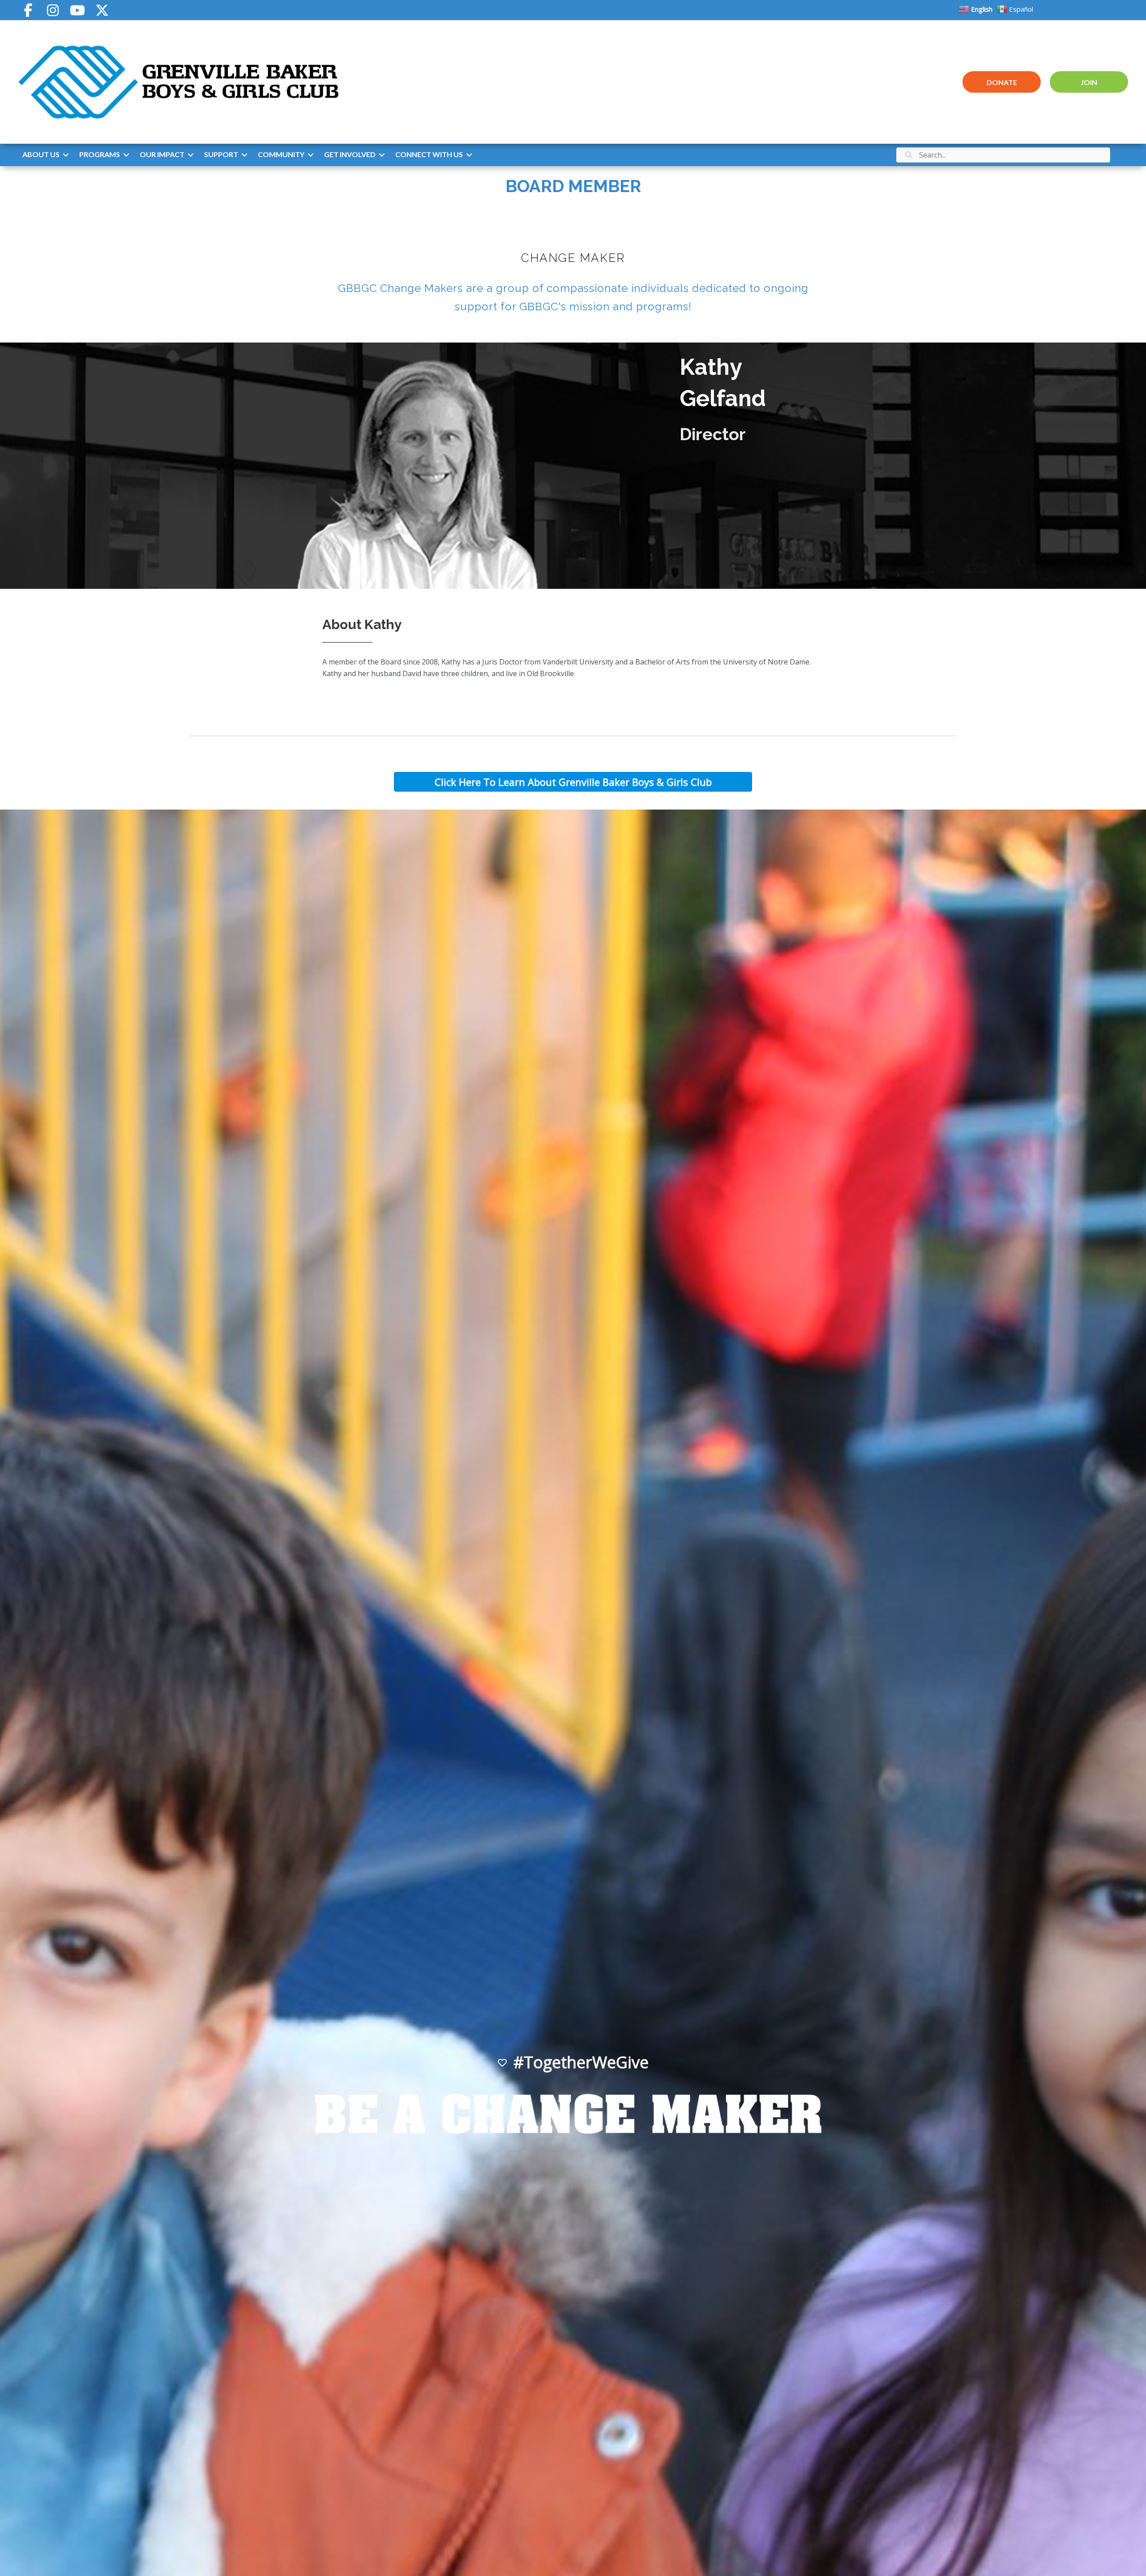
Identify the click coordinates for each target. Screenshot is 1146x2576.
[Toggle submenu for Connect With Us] (469, 155)
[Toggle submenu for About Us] (66, 155)
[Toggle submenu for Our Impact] (191, 155)
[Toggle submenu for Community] (311, 155)
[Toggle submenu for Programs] (126, 155)
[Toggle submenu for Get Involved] (382, 155)
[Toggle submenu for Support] (244, 155)
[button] (28, 10)
